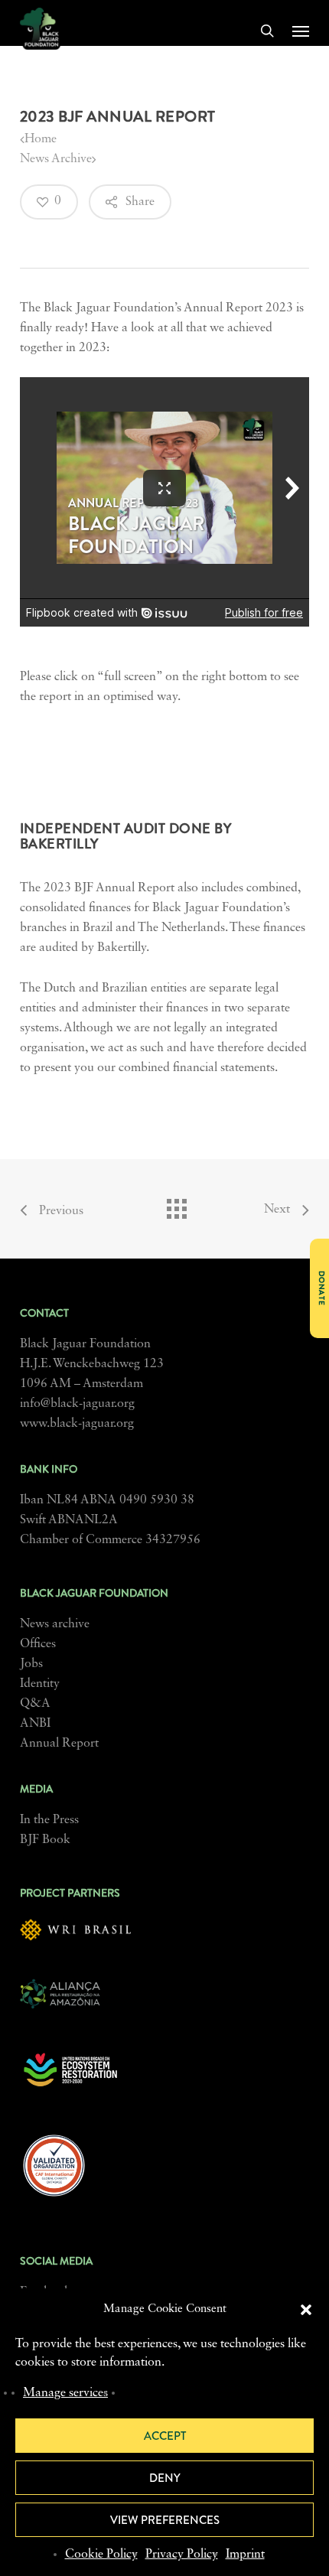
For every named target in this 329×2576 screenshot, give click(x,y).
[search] (267, 31)
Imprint (245, 2555)
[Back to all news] (176, 1205)
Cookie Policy (101, 2555)
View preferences (165, 2520)
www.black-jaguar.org (77, 1424)
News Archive (56, 159)
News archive (55, 1624)
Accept (165, 2436)
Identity (40, 1684)
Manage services (65, 2393)
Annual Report (59, 1744)
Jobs (31, 1664)
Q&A (35, 1704)
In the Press (49, 1820)
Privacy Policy (182, 2555)
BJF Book (45, 1840)
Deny (165, 2478)
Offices (38, 1644)
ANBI (35, 1724)
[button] (306, 2310)
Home (41, 139)
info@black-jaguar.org (77, 1404)
